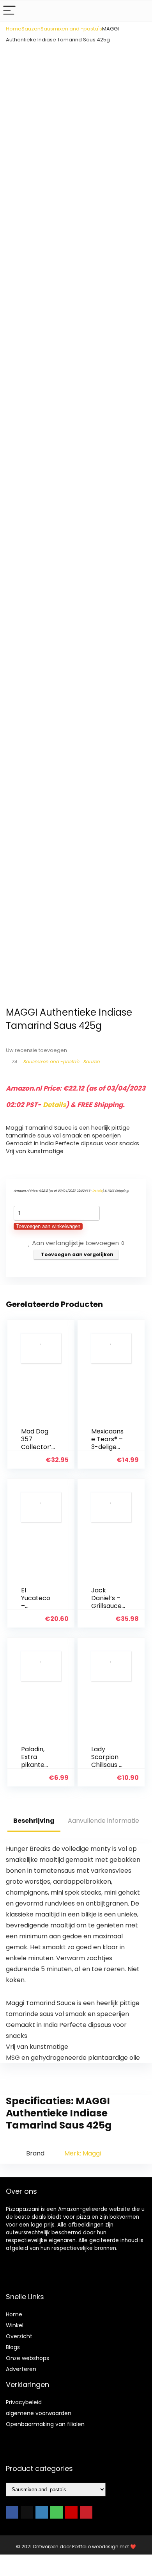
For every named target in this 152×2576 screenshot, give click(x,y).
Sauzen (31, 29)
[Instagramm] (42, 2512)
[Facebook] (12, 2512)
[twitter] (27, 2512)
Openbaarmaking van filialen (45, 2424)
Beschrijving (34, 1821)
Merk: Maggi (83, 2153)
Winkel (15, 2325)
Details (54, 1105)
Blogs (13, 2347)
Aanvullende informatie (103, 1821)
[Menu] (9, 11)
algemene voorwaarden (39, 2413)
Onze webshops (27, 2358)
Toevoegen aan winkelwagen (48, 1226)
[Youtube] (71, 2512)
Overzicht (19, 2336)
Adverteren (21, 2369)
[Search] (140, 11)
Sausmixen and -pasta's (71, 29)
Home (14, 29)
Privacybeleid (24, 2402)
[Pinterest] (86, 2512)
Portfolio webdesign (95, 2547)
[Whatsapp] (57, 2512)
